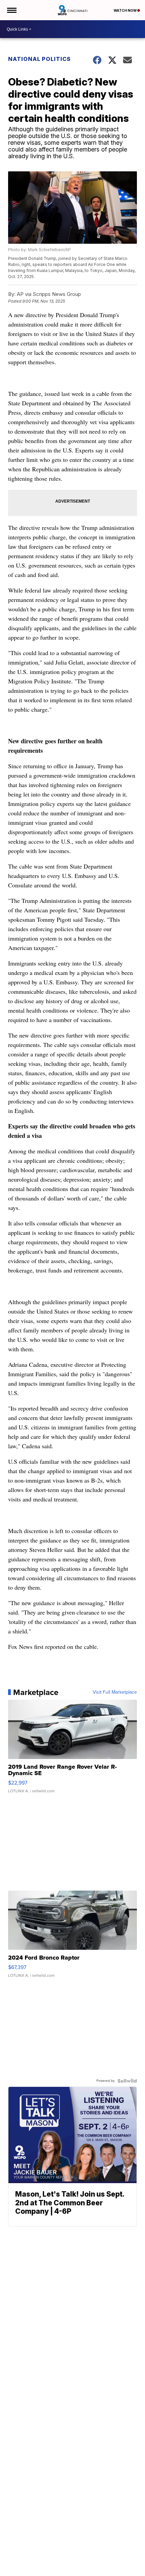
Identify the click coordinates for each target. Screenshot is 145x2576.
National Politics (39, 59)
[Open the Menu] (11, 10)
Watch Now (125, 10)
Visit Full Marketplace (115, 1692)
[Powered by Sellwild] (127, 2081)
